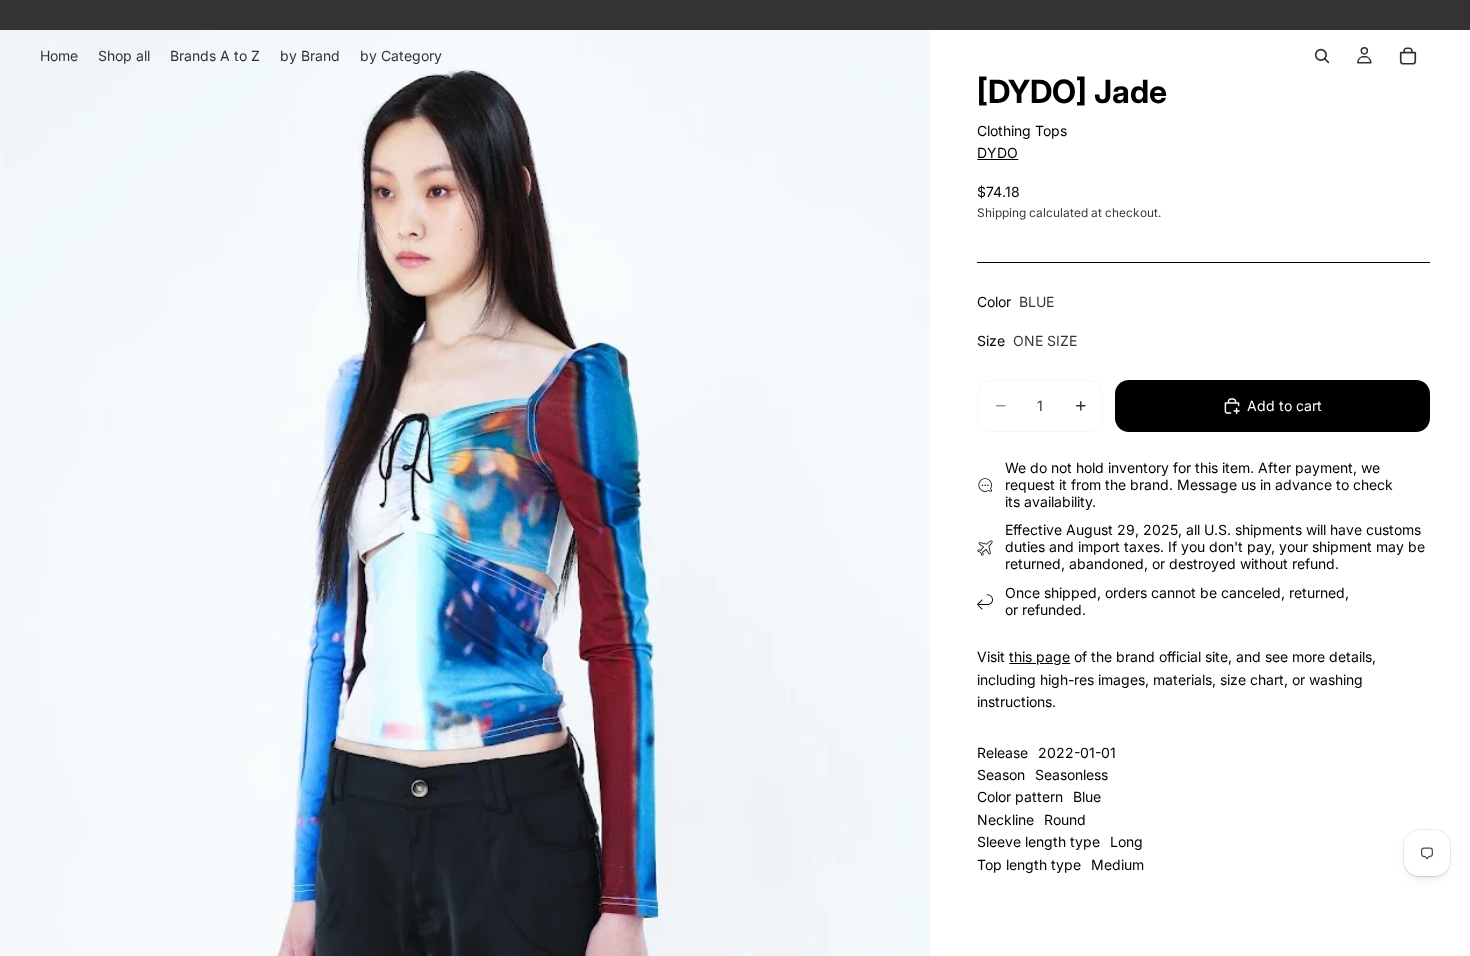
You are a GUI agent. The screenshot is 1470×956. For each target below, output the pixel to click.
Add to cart (1284, 405)
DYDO (997, 152)
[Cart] (1408, 56)
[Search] (1322, 56)
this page (1039, 656)
